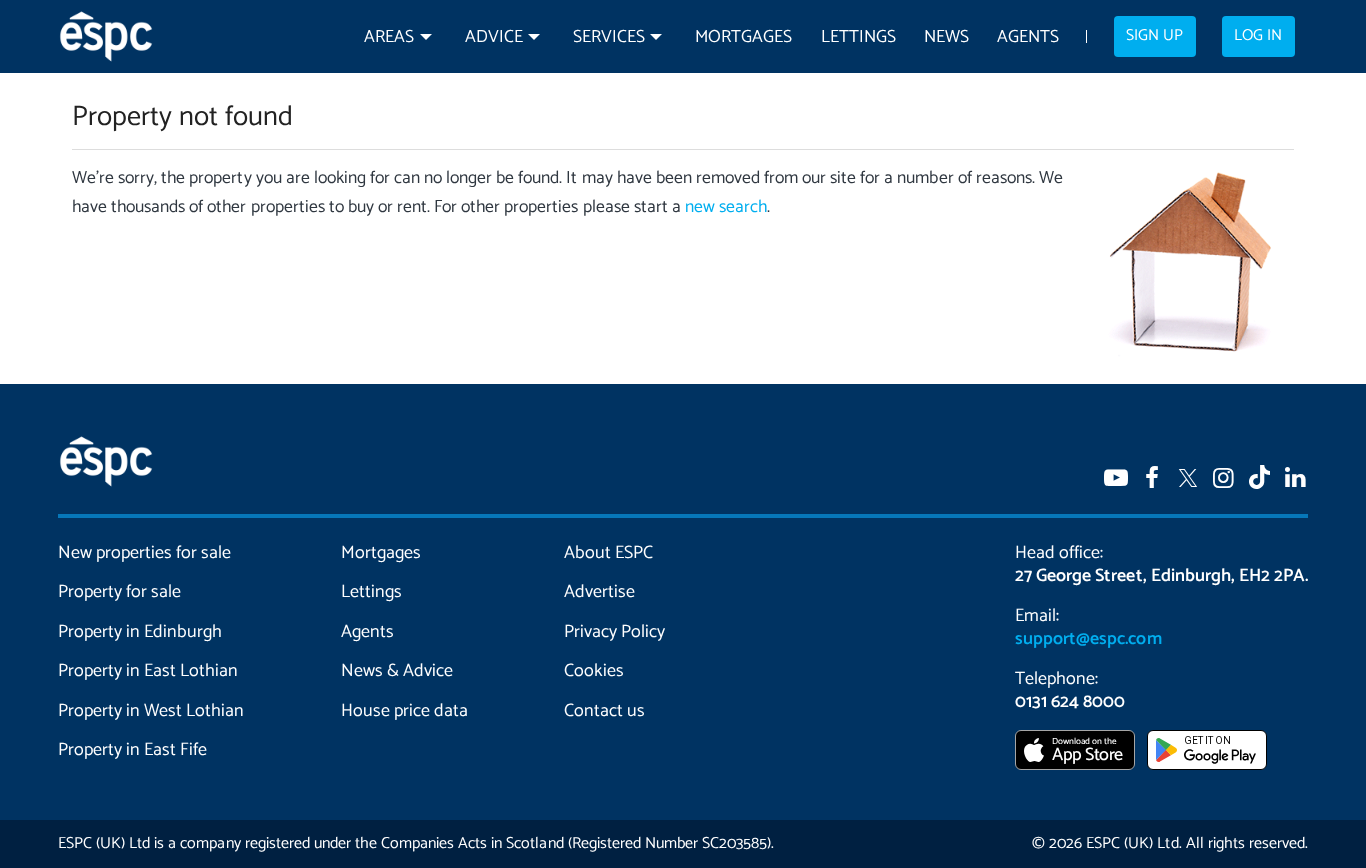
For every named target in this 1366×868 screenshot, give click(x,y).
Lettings (858, 37)
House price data (404, 711)
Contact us (604, 711)
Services (609, 37)
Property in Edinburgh (140, 632)
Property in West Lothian (151, 711)
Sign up (1154, 36)
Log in (1258, 36)
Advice (494, 37)
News (946, 37)
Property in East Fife (132, 750)
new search (726, 207)
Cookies (594, 671)
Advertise (599, 592)
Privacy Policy (614, 632)
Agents (1028, 37)
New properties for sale (145, 553)
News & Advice (397, 671)
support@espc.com (1088, 639)
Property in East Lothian (148, 671)
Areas (389, 37)
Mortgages (743, 37)
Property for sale (119, 592)
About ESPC (608, 553)
